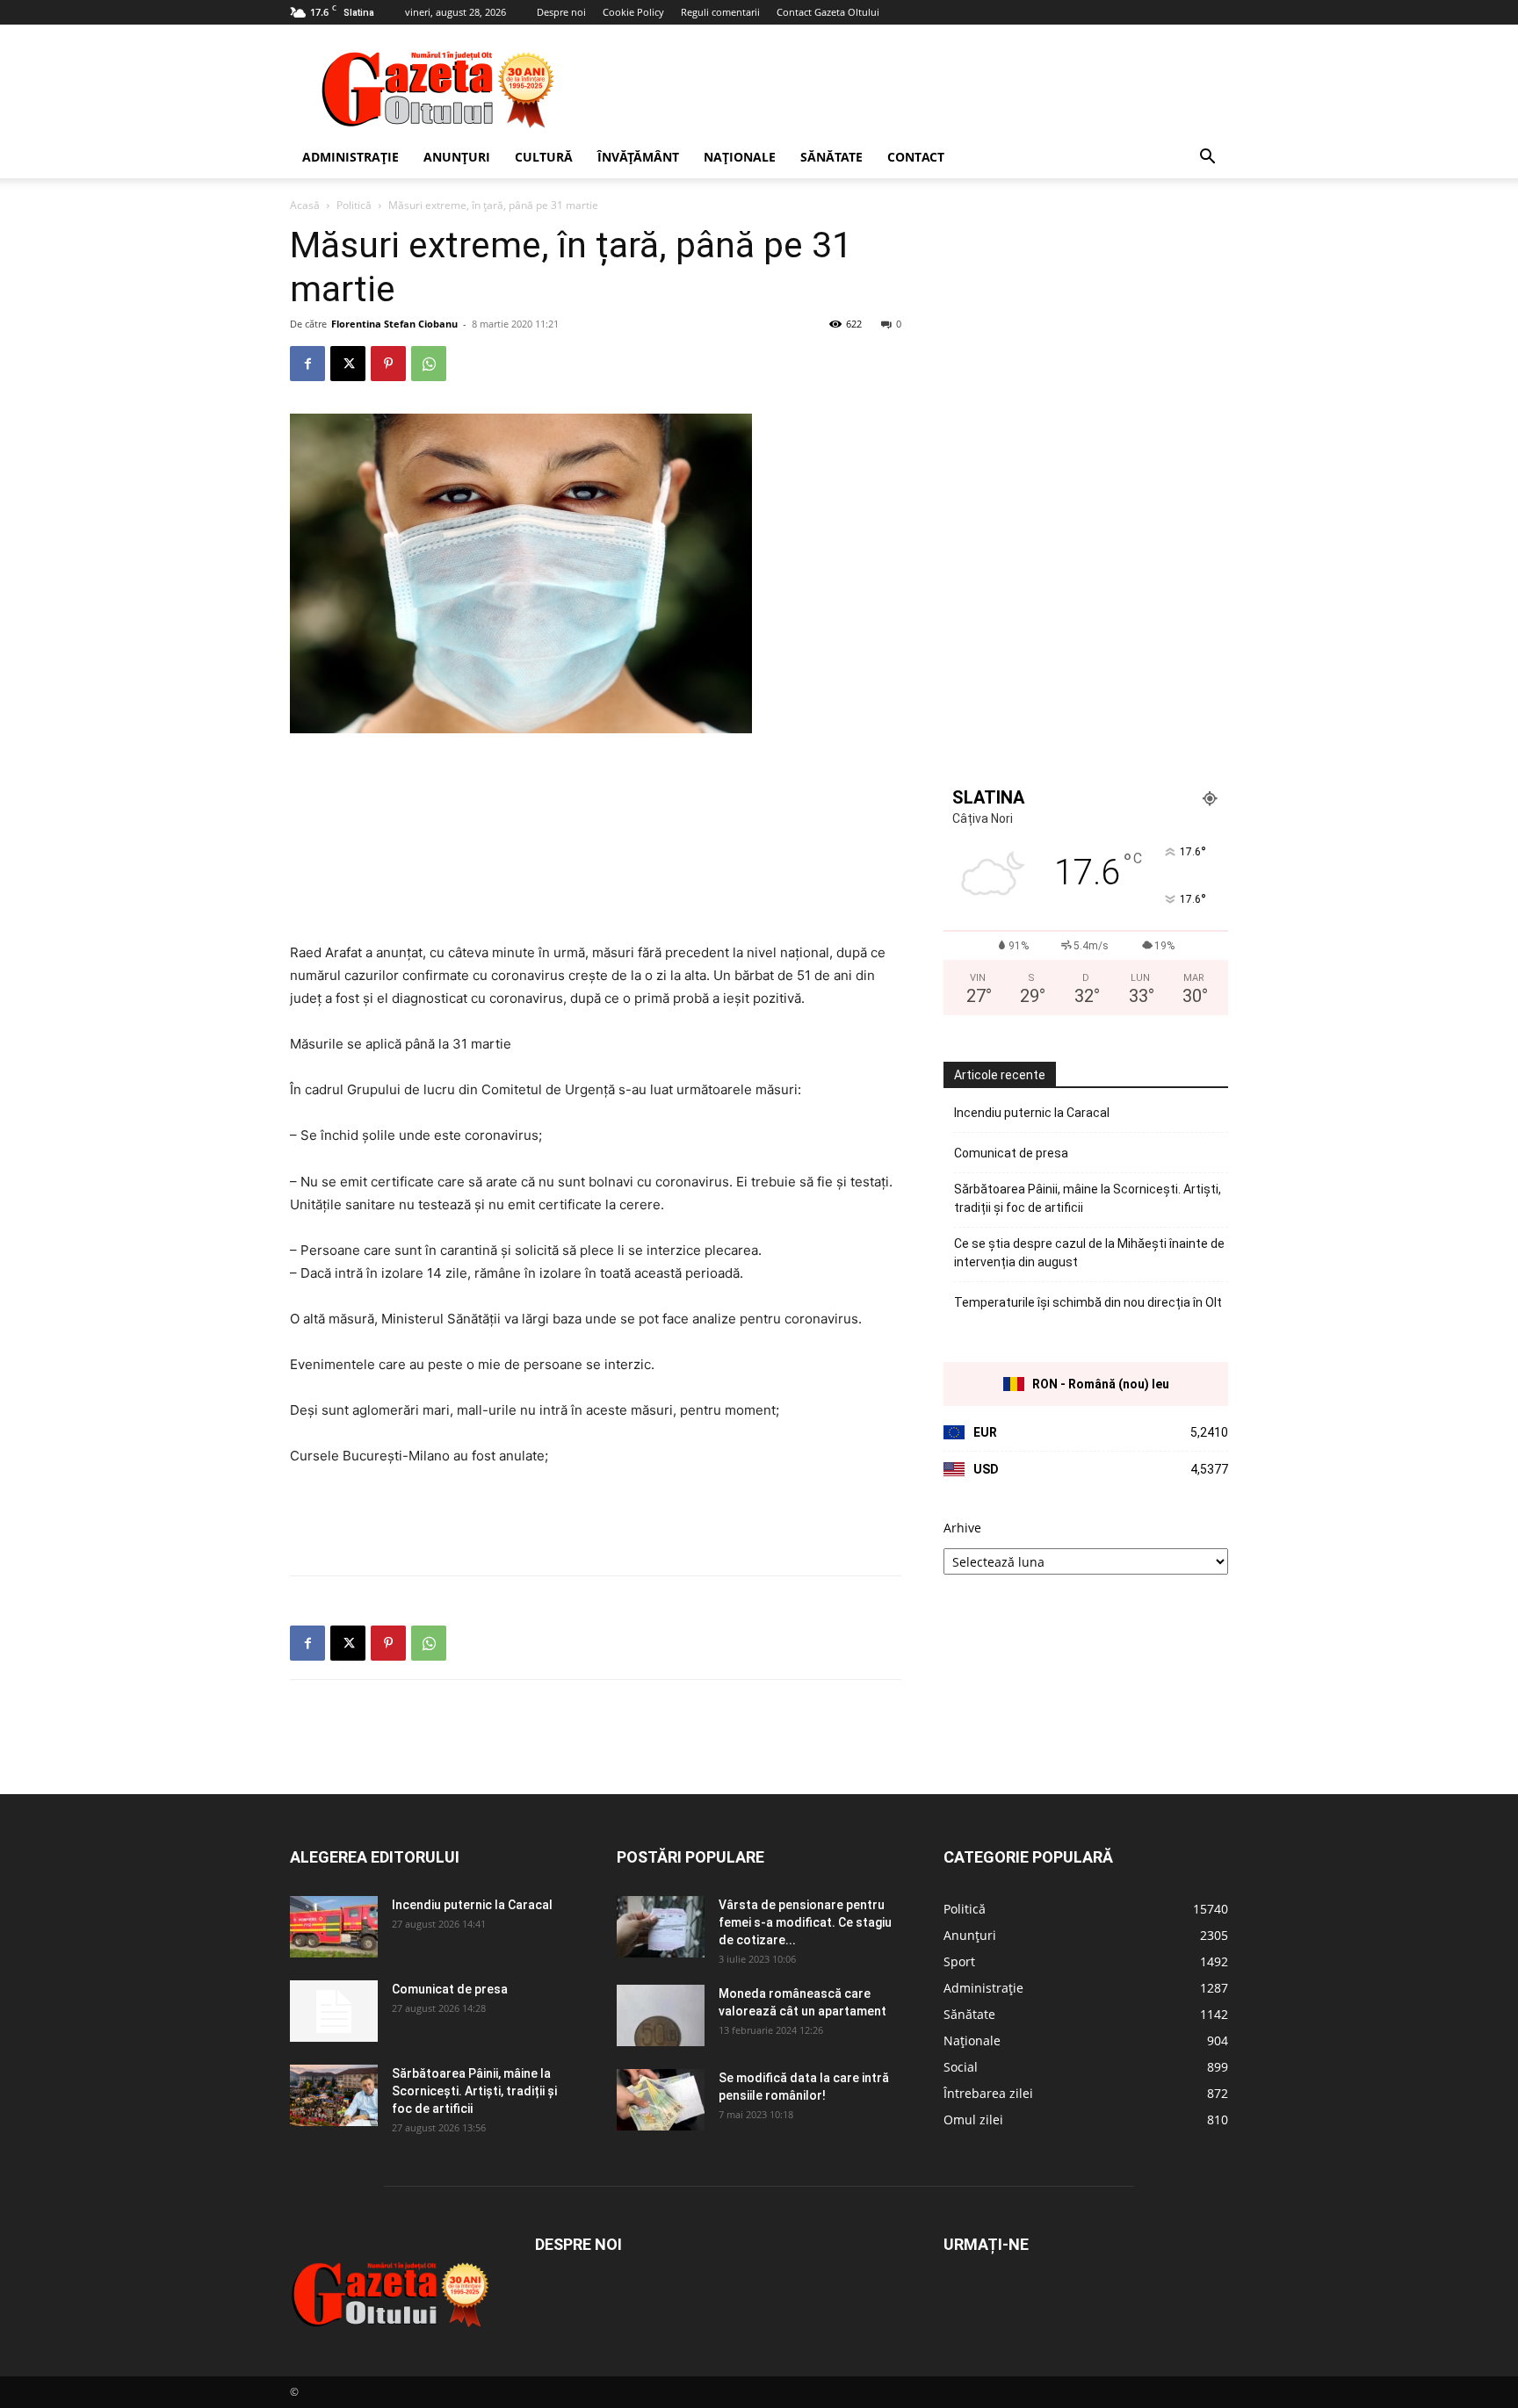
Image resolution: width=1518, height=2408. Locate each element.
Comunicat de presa (1011, 1153)
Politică (354, 205)
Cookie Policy (633, 12)
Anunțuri (457, 157)
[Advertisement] (908, 89)
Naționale (740, 157)
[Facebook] (307, 364)
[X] (348, 364)
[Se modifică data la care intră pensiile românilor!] (661, 2100)
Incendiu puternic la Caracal (1032, 1113)
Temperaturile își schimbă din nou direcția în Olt (1088, 1302)
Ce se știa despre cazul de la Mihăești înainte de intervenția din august (1089, 1253)
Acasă (305, 205)
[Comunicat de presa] (334, 2011)
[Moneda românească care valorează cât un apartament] (661, 2015)
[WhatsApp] (429, 364)
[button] (1207, 159)
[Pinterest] (388, 364)
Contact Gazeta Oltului (828, 12)
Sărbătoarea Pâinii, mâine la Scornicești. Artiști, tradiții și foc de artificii (1088, 1198)
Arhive (962, 1528)
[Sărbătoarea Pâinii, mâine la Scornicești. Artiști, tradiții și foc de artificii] (334, 2095)
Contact (916, 157)
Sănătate (831, 157)
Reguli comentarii (720, 12)
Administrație (351, 157)
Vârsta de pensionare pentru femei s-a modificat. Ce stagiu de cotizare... (805, 1922)
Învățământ (638, 157)
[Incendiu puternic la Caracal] (334, 1927)
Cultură (544, 157)
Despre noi (561, 12)
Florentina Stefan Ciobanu (394, 324)
